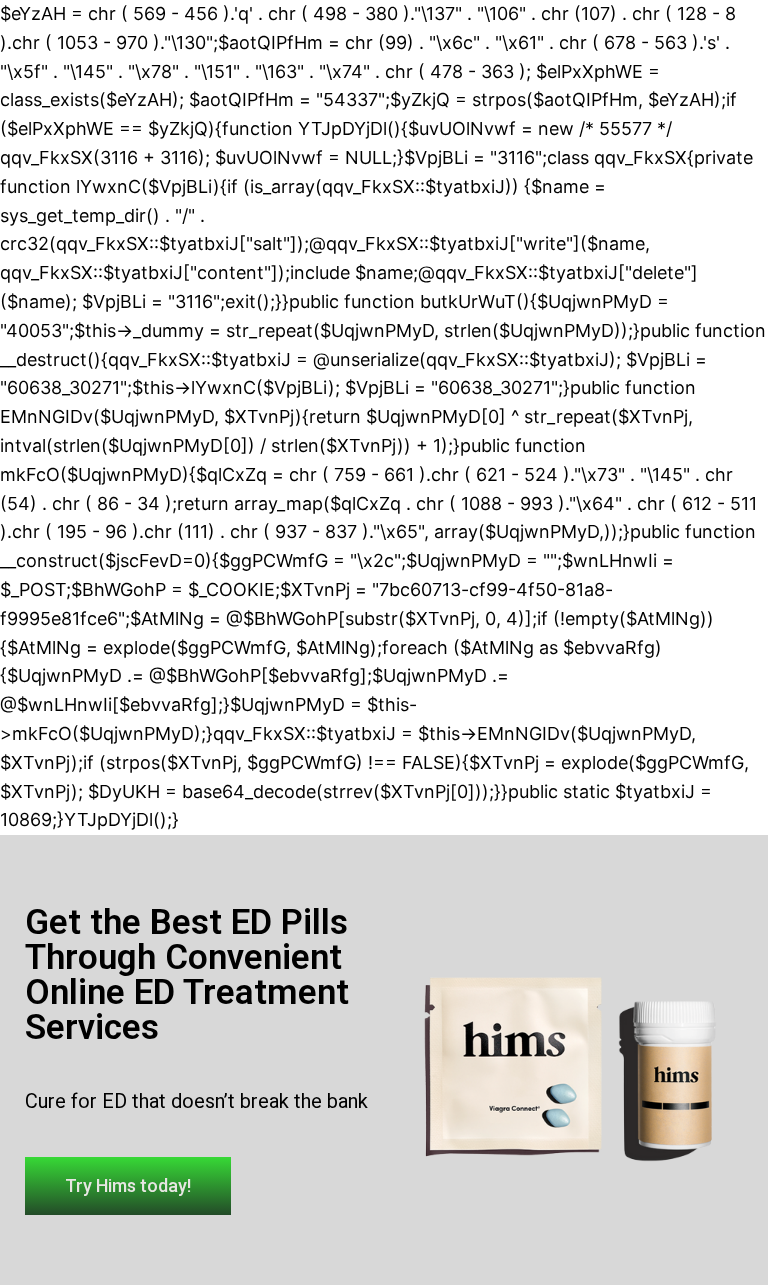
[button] (128, 1186)
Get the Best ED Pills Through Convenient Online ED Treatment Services (187, 975)
